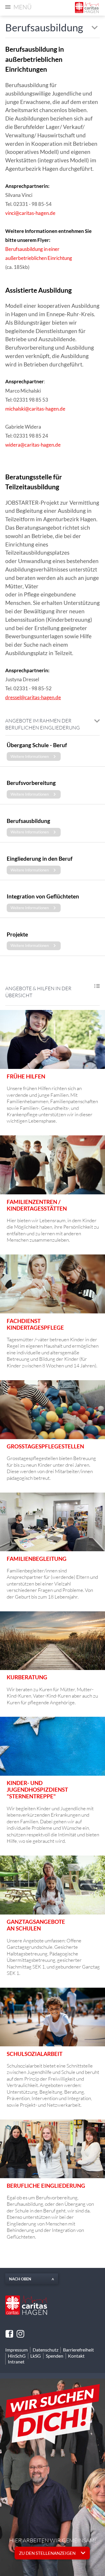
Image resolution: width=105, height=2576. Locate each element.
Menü (22, 7)
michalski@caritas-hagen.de (35, 409)
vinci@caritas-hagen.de (30, 213)
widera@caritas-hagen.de (33, 445)
